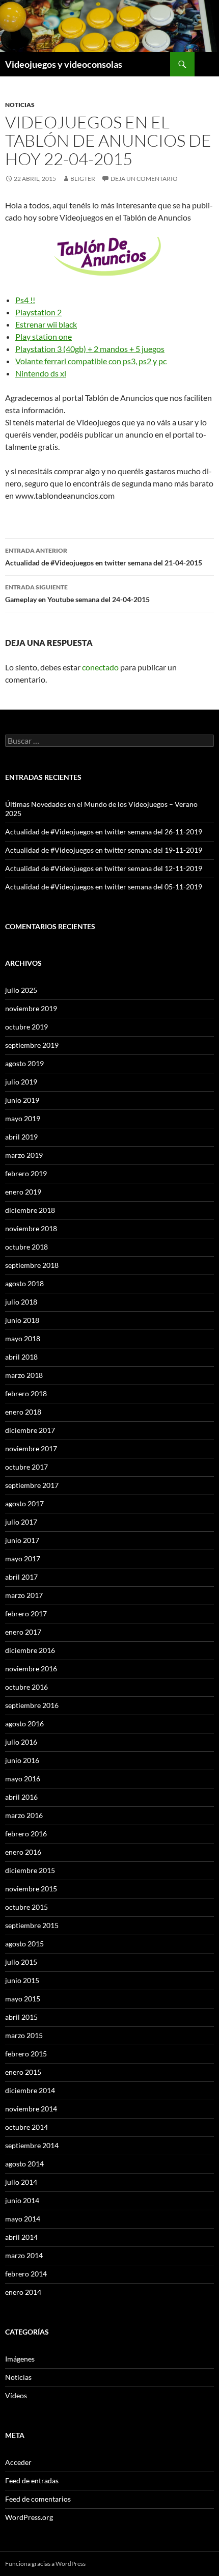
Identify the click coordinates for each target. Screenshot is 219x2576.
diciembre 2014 (30, 2090)
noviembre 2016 (31, 1669)
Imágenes (20, 2359)
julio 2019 (21, 1082)
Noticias (20, 105)
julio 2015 (21, 1962)
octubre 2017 (26, 1467)
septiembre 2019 (32, 1045)
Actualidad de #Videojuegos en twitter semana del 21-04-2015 (104, 557)
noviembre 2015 (31, 1889)
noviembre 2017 (31, 1448)
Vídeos (16, 2395)
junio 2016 (22, 1760)
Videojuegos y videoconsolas (64, 64)
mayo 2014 (23, 2219)
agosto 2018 (24, 1283)
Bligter (83, 179)
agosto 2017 (24, 1503)
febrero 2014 (26, 2274)
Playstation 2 (38, 312)
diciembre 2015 (30, 1870)
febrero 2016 (26, 1834)
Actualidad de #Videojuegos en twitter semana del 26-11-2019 (104, 832)
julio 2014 (21, 2182)
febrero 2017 (26, 1614)
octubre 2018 (26, 1247)
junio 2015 (22, 1980)
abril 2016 (21, 1797)
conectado (100, 667)
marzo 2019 (24, 1155)
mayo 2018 (23, 1338)
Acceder (18, 2462)
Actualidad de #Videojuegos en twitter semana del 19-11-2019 (104, 850)
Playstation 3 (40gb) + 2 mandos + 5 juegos (90, 349)
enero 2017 (23, 1632)
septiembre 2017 (32, 1485)
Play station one (44, 336)
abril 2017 (21, 1577)
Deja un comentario (144, 179)
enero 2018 (23, 1412)
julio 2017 (21, 1522)
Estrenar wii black (46, 324)
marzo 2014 (24, 2255)
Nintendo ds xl (41, 373)
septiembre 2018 (32, 1265)
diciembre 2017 (30, 1430)
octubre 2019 (26, 1027)
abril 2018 (21, 1357)
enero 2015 (23, 2072)
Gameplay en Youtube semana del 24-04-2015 (77, 593)
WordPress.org (29, 2517)
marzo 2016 (24, 1815)
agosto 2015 (24, 1944)
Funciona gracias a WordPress (45, 2564)
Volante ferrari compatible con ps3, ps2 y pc (91, 361)
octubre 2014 (26, 2127)
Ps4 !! (25, 300)
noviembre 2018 (31, 1228)
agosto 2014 (24, 2164)
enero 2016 (23, 1852)
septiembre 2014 (32, 2145)
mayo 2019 (23, 1118)
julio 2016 (21, 1742)
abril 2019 (21, 1137)
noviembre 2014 (31, 2109)
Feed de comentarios (38, 2499)
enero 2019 (23, 1192)
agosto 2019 (24, 1063)
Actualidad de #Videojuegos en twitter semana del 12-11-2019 (104, 868)
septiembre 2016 (32, 1705)
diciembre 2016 (30, 1650)
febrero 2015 (26, 2054)
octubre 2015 (26, 1907)
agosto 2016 (24, 1724)
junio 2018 (22, 1320)
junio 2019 (22, 1100)
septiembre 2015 (32, 1925)
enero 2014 (23, 2292)
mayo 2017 (23, 1558)
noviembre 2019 (31, 1008)
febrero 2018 (26, 1393)
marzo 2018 (24, 1375)
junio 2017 (22, 1540)
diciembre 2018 (30, 1210)
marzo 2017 (24, 1595)
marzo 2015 (24, 2035)
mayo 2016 (23, 1779)
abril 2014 (21, 2237)
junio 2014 (22, 2200)
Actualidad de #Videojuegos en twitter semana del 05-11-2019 (104, 887)
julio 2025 (21, 990)
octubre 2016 (26, 1687)
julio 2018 (21, 1302)
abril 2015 (21, 2017)
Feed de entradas (32, 2480)
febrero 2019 (26, 1173)
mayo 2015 (23, 1999)
